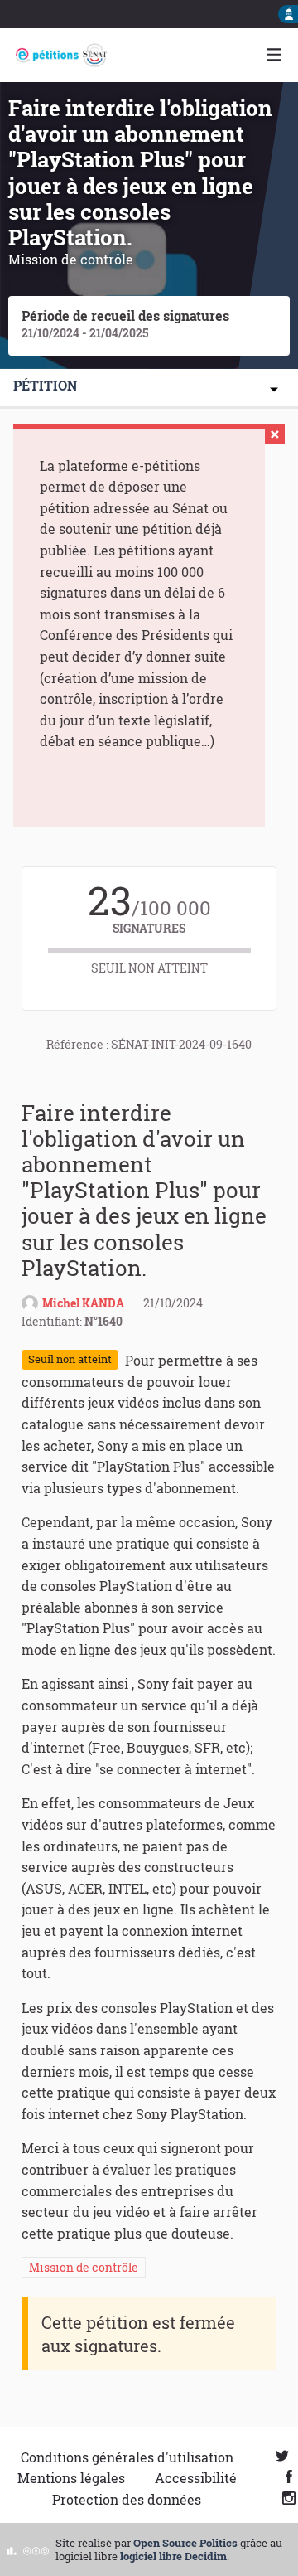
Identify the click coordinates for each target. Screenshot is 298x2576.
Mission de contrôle (84, 2267)
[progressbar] (149, 950)
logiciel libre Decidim (173, 2556)
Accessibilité (196, 2478)
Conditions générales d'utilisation (127, 2457)
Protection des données (127, 2499)
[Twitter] (282, 2457)
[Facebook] (289, 2478)
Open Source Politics (185, 2543)
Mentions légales (71, 2478)
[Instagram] (289, 2499)
